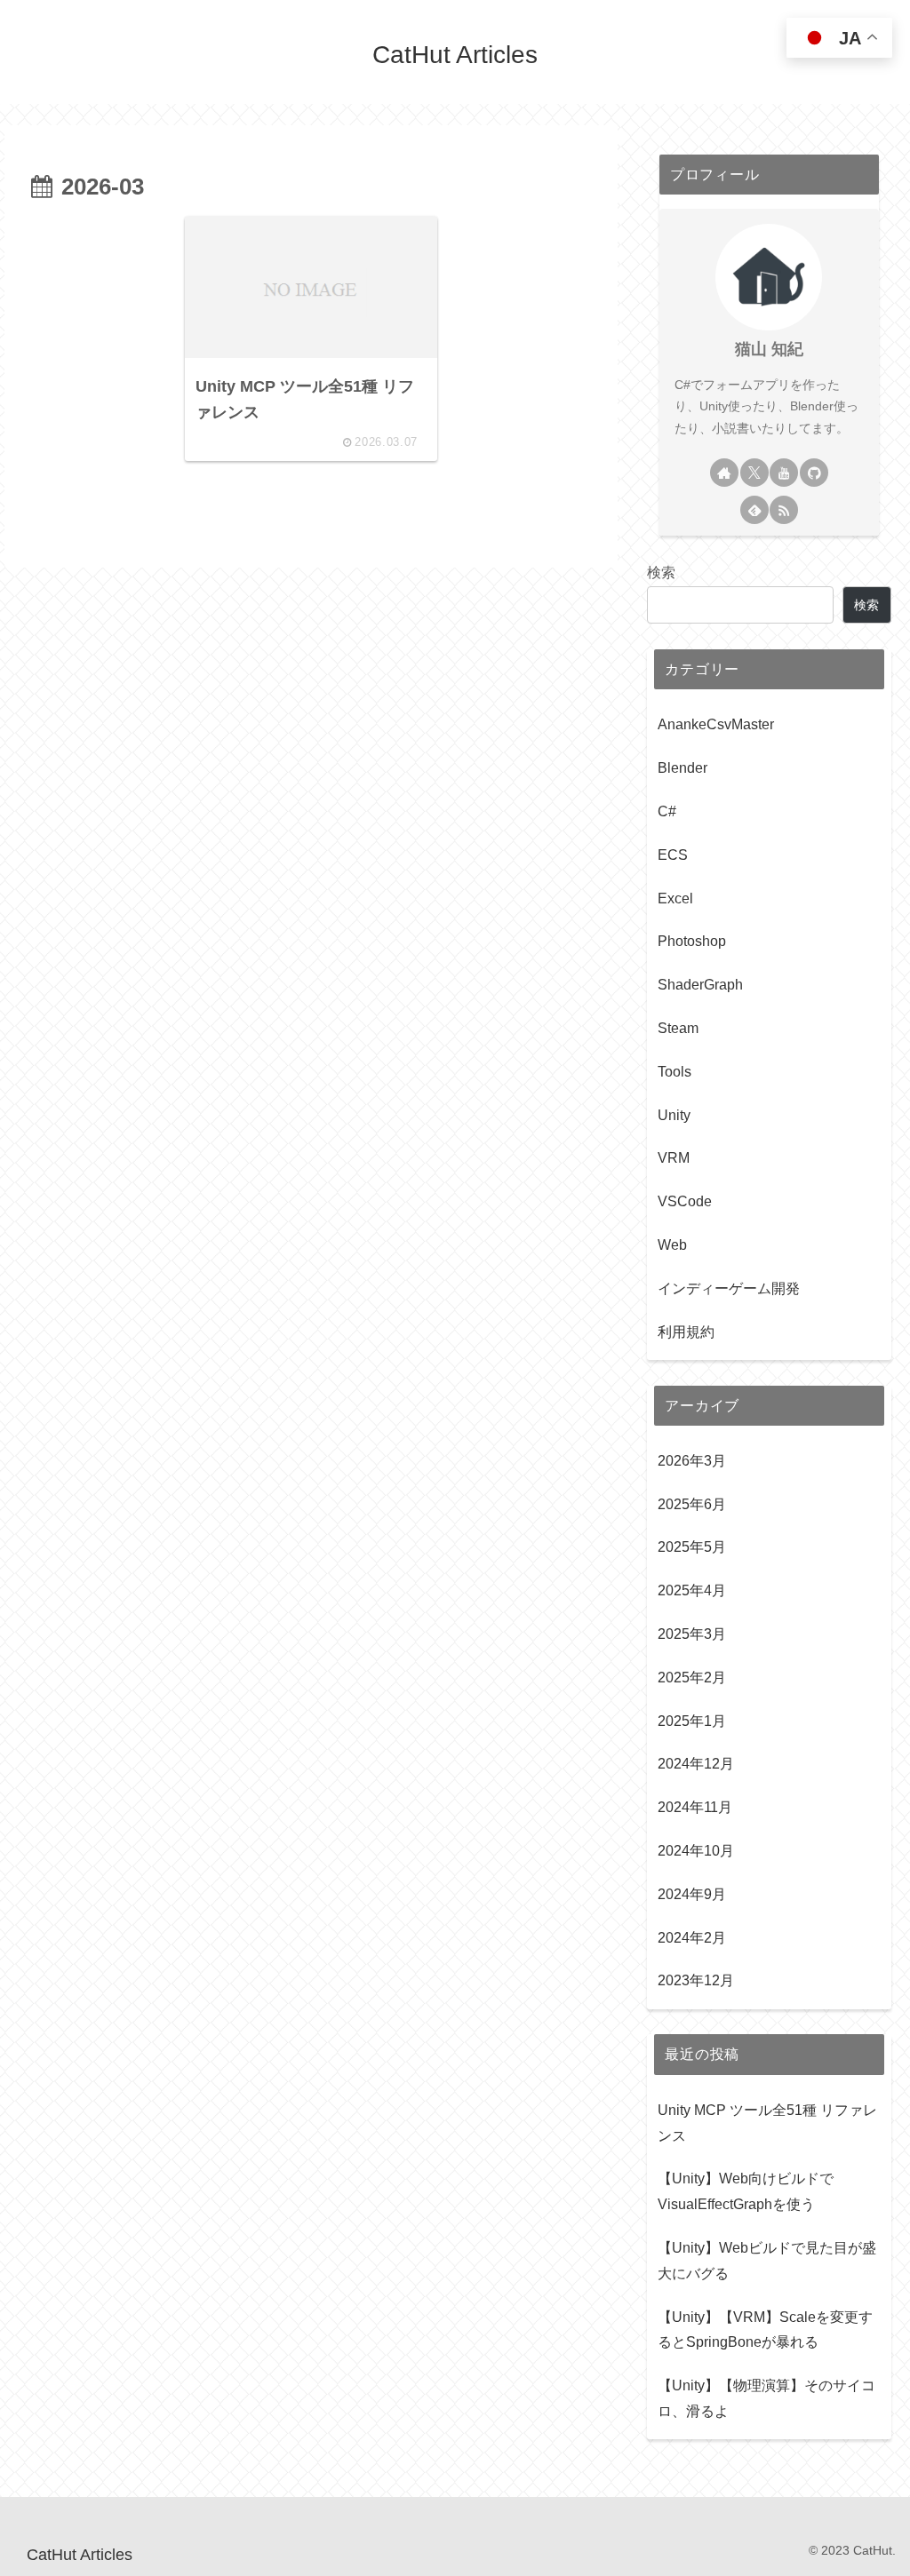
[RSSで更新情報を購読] (784, 510)
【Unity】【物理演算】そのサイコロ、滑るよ (766, 2398)
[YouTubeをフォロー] (784, 473)
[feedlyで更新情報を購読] (754, 510)
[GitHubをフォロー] (814, 473)
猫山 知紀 (769, 349)
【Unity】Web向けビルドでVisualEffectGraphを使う (746, 2191)
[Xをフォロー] (754, 473)
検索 (661, 572)
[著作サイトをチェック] (724, 473)
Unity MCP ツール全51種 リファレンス (767, 2123)
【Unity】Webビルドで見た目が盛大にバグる (767, 2261)
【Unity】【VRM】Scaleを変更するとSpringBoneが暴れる (765, 2330)
